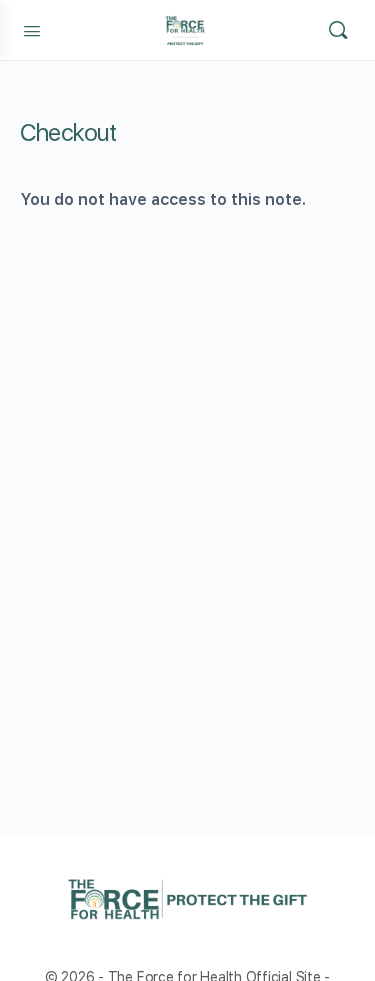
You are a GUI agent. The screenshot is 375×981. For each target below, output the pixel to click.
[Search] (338, 30)
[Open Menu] (32, 29)
